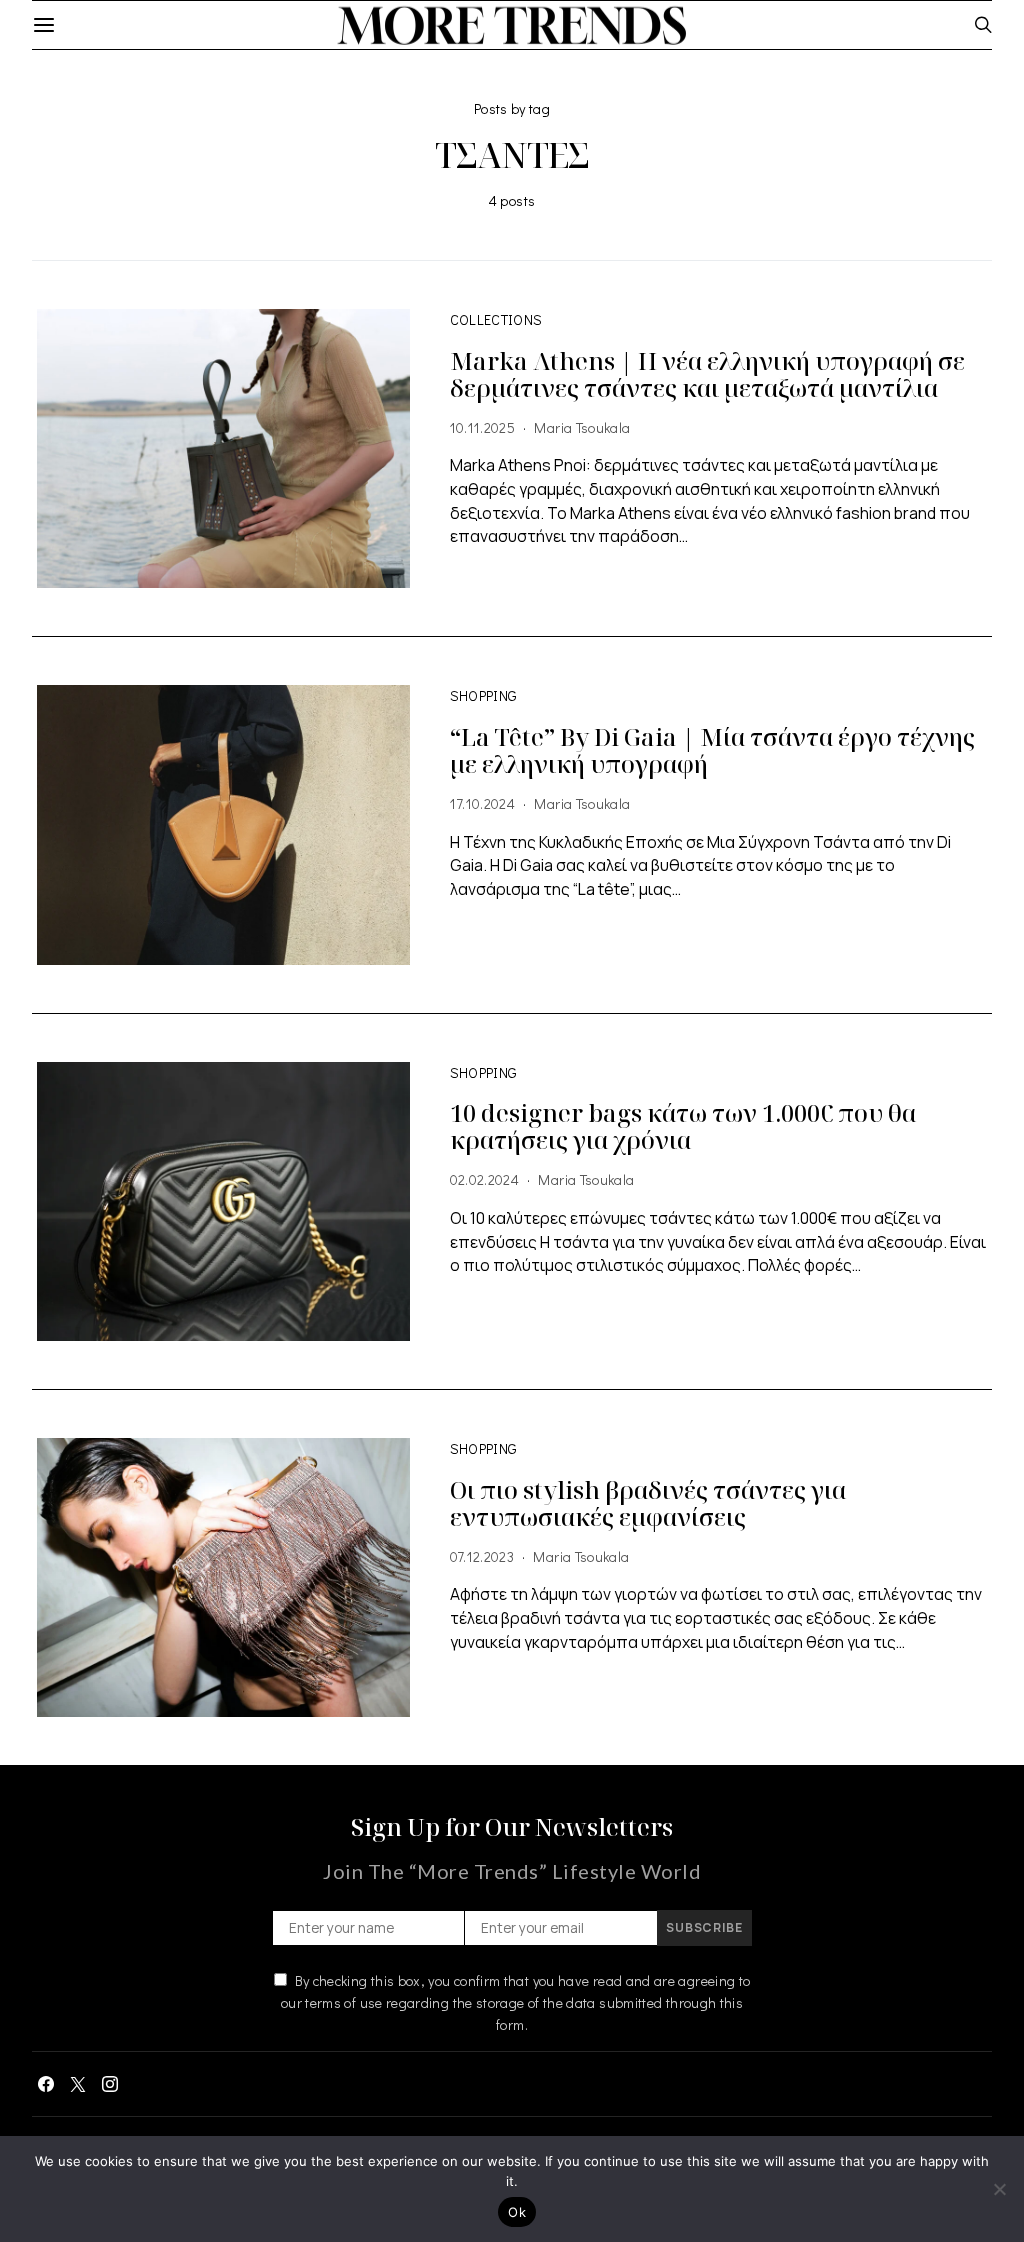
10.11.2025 (483, 427)
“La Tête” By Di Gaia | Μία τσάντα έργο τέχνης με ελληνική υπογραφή (712, 750)
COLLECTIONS (496, 319)
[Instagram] (110, 2084)
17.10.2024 (483, 803)
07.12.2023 (482, 1556)
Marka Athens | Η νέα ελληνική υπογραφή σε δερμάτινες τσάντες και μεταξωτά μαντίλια (707, 374)
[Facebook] (46, 2084)
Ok (517, 2212)
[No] (999, 2189)
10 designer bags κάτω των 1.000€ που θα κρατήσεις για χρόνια (683, 1126)
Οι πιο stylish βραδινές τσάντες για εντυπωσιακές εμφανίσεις (648, 1503)
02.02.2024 (485, 1179)
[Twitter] (78, 2084)
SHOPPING (484, 695)
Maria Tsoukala (582, 427)
